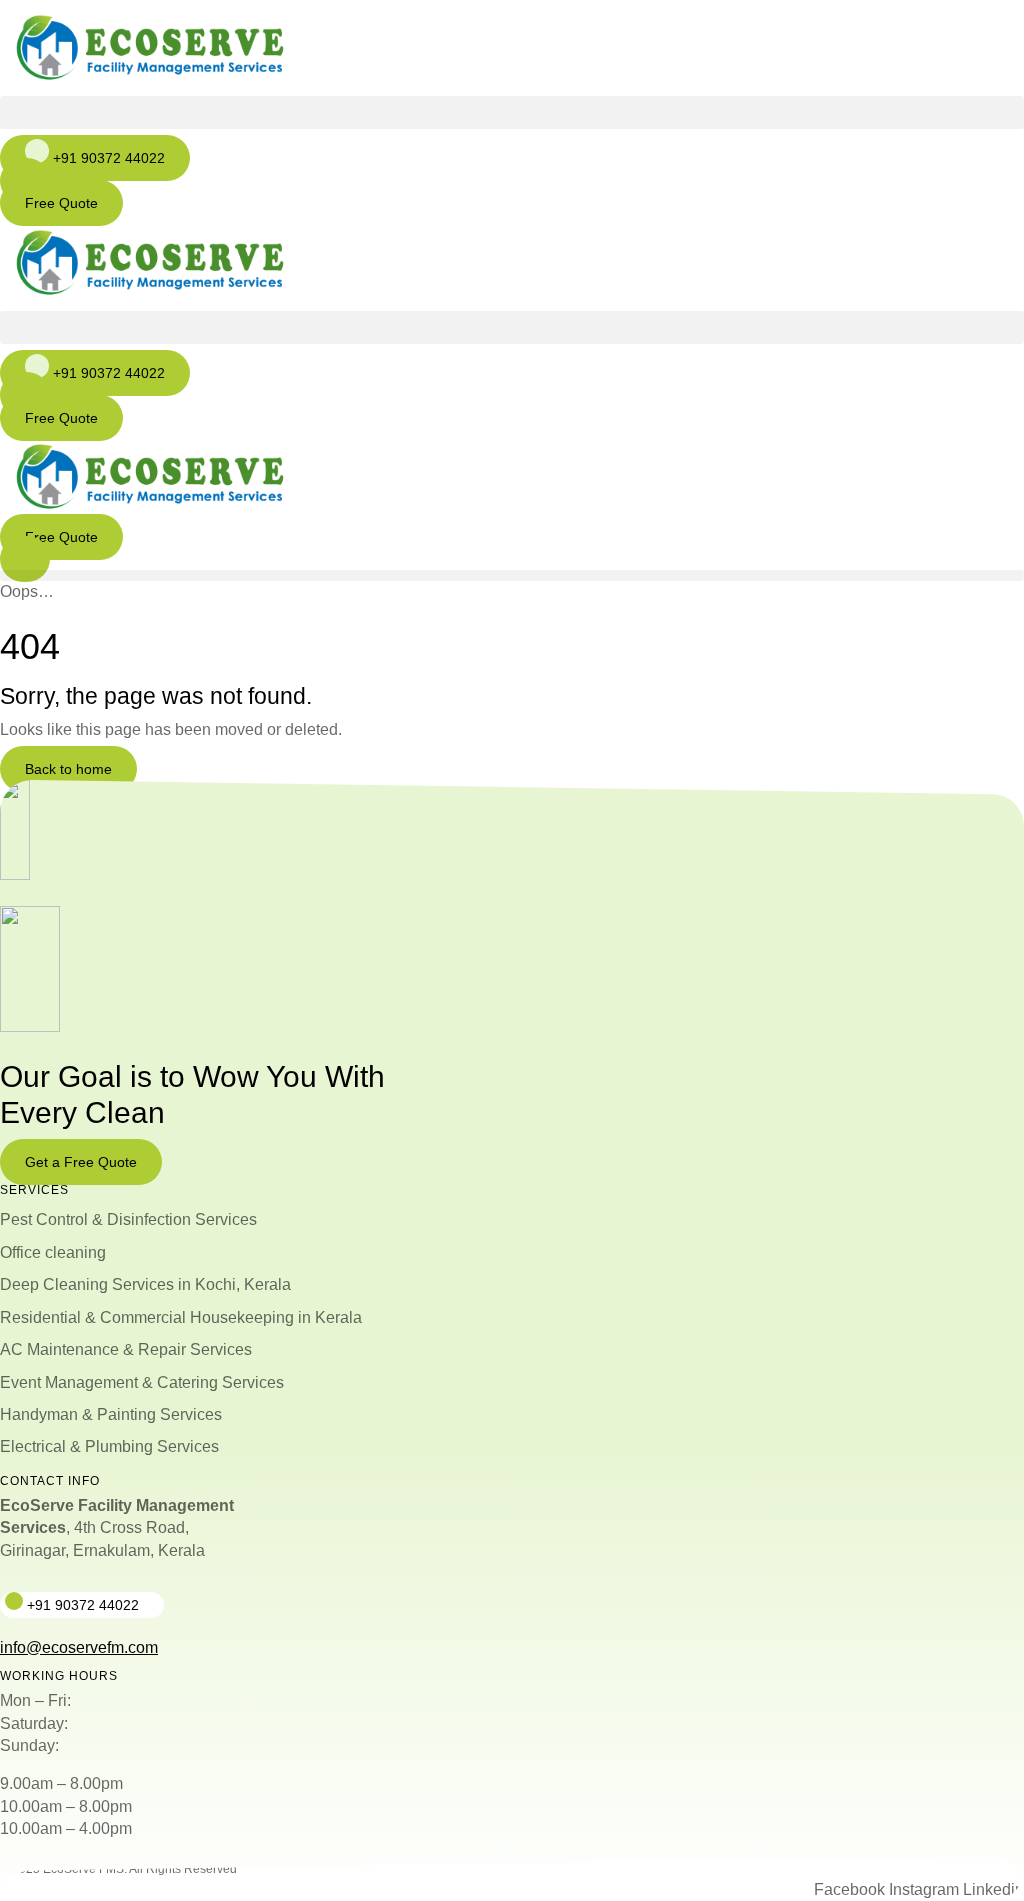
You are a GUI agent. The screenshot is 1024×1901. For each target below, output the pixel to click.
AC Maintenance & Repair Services (126, 1349)
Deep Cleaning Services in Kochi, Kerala (145, 1284)
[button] (512, 112)
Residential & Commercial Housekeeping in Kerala (181, 1317)
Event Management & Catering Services (142, 1382)
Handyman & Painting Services (111, 1414)
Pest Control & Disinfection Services (128, 1219)
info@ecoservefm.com (79, 1647)
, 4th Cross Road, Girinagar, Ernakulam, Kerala (117, 1528)
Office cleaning (53, 1252)
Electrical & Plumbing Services (109, 1446)
